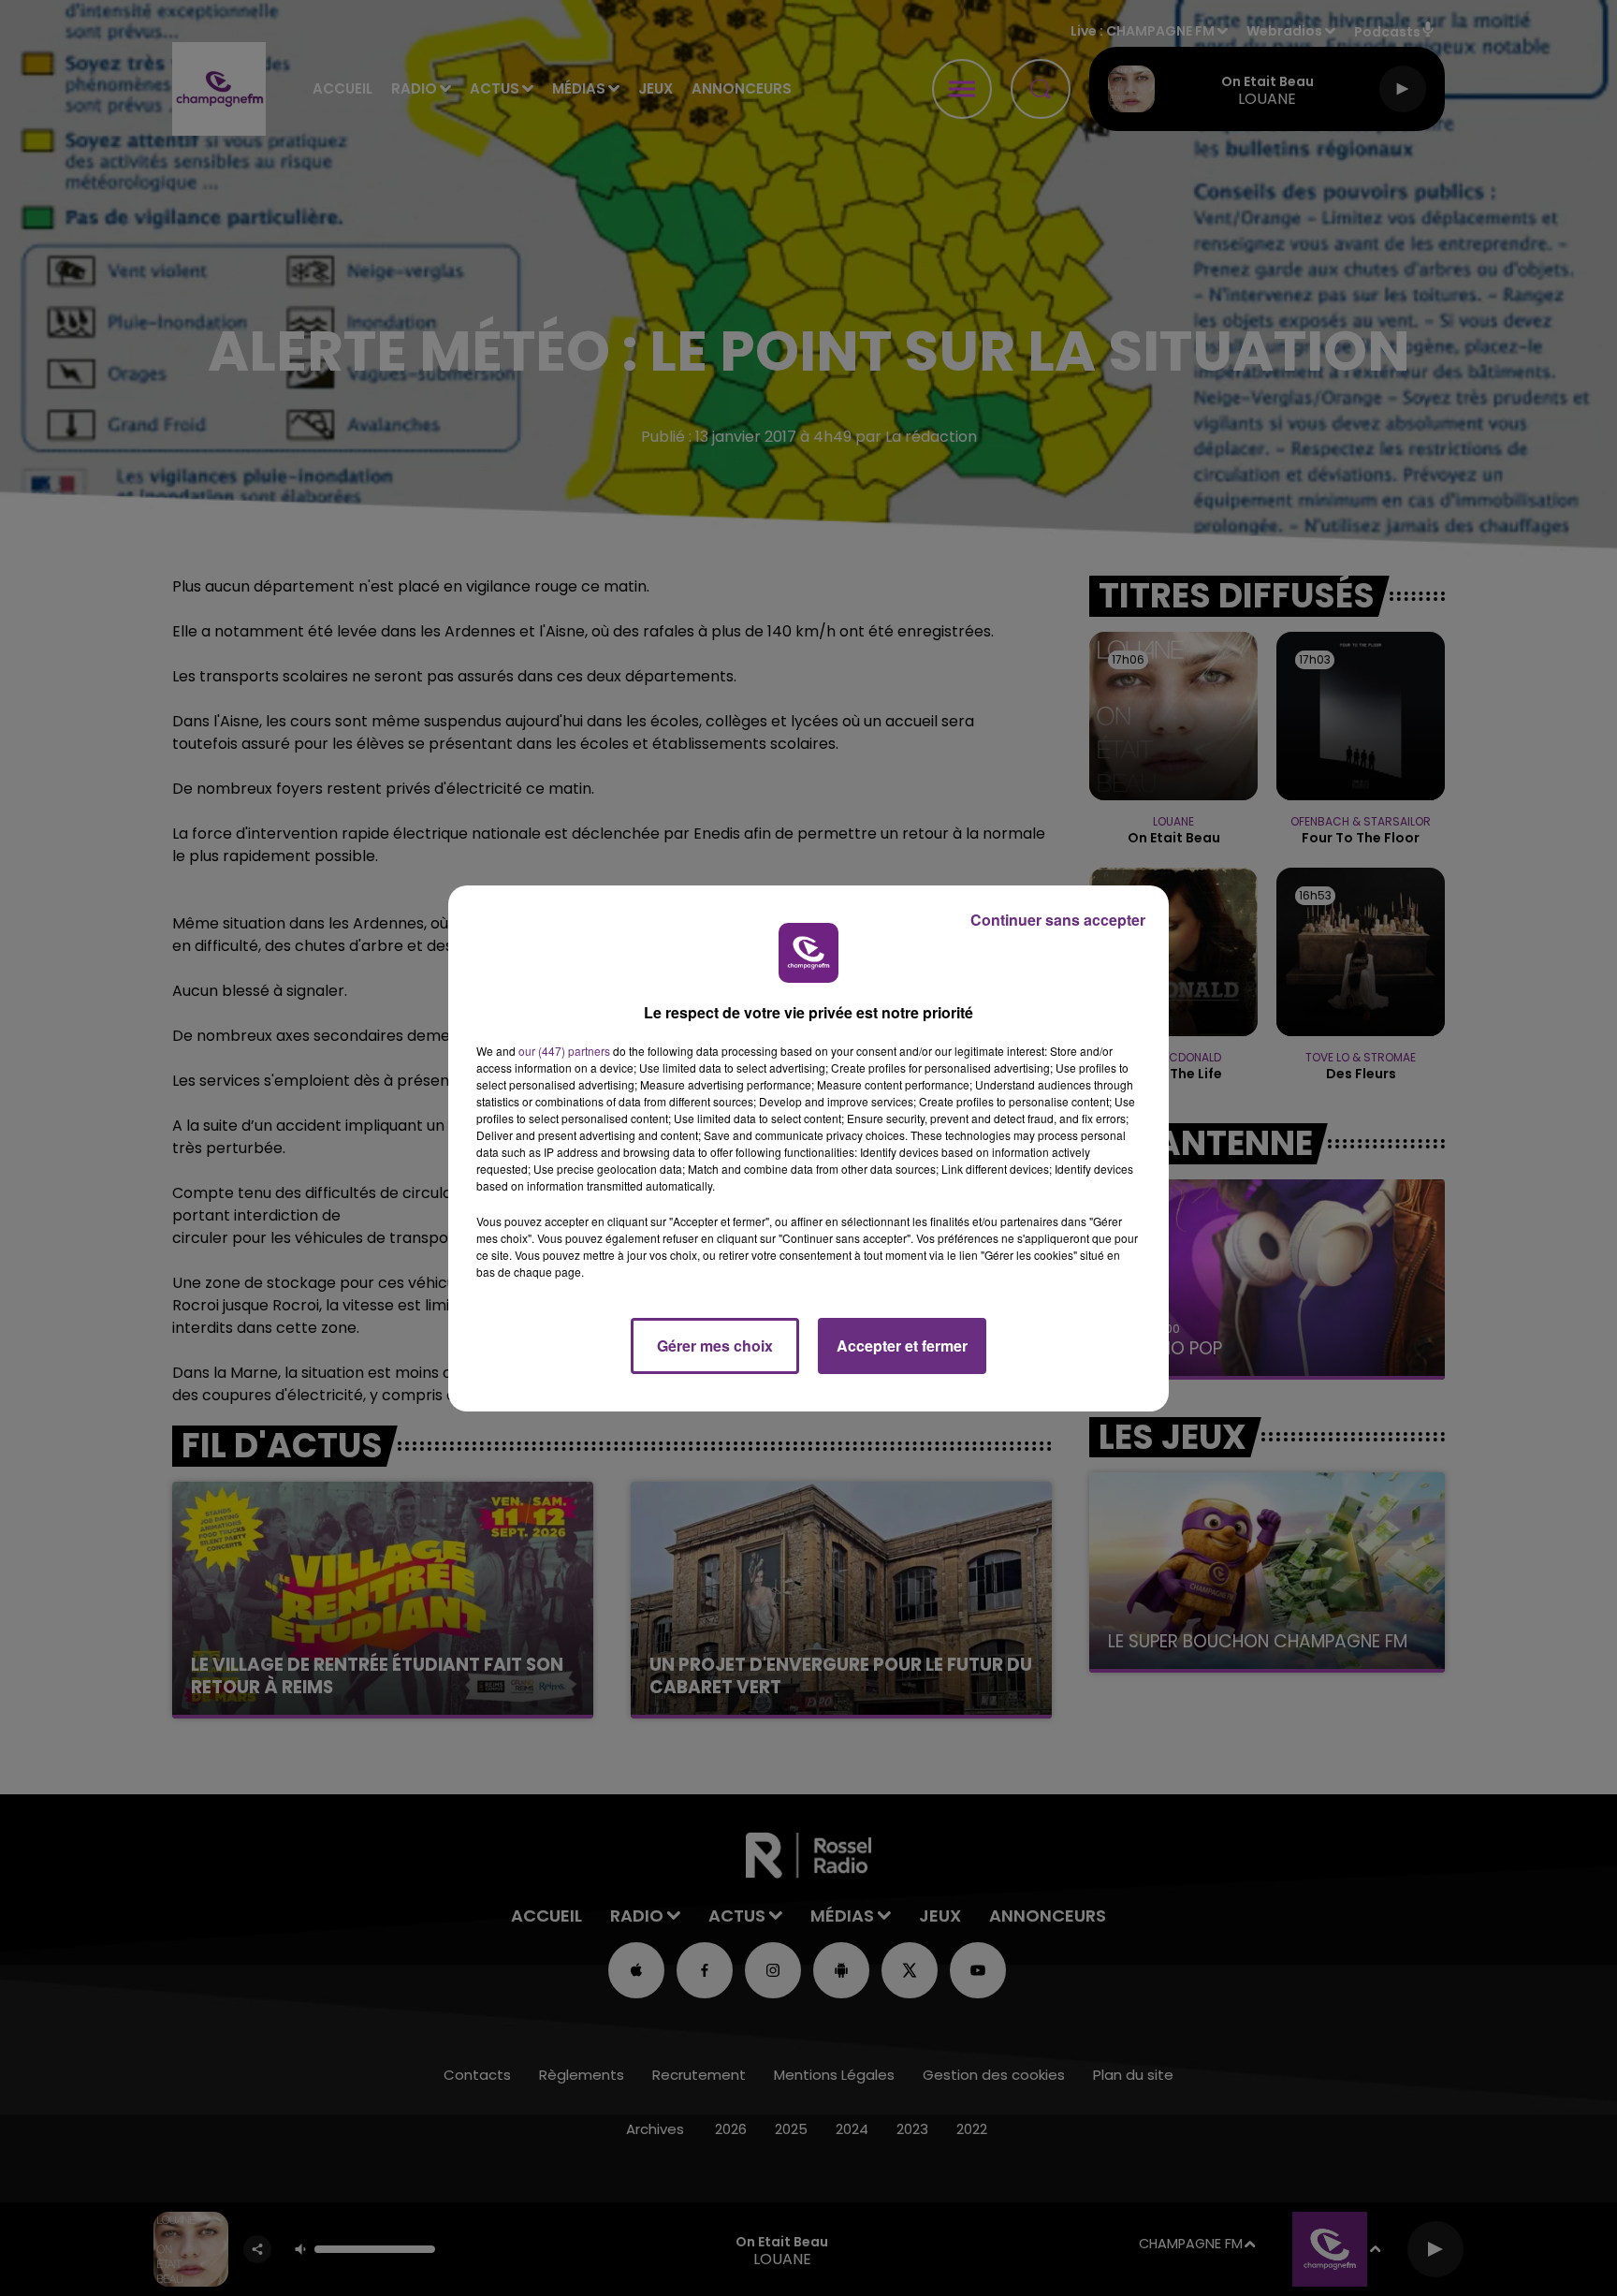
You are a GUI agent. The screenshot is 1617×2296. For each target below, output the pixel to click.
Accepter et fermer (902, 1345)
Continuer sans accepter (1058, 920)
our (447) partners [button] (564, 1051)
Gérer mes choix (715, 1345)
